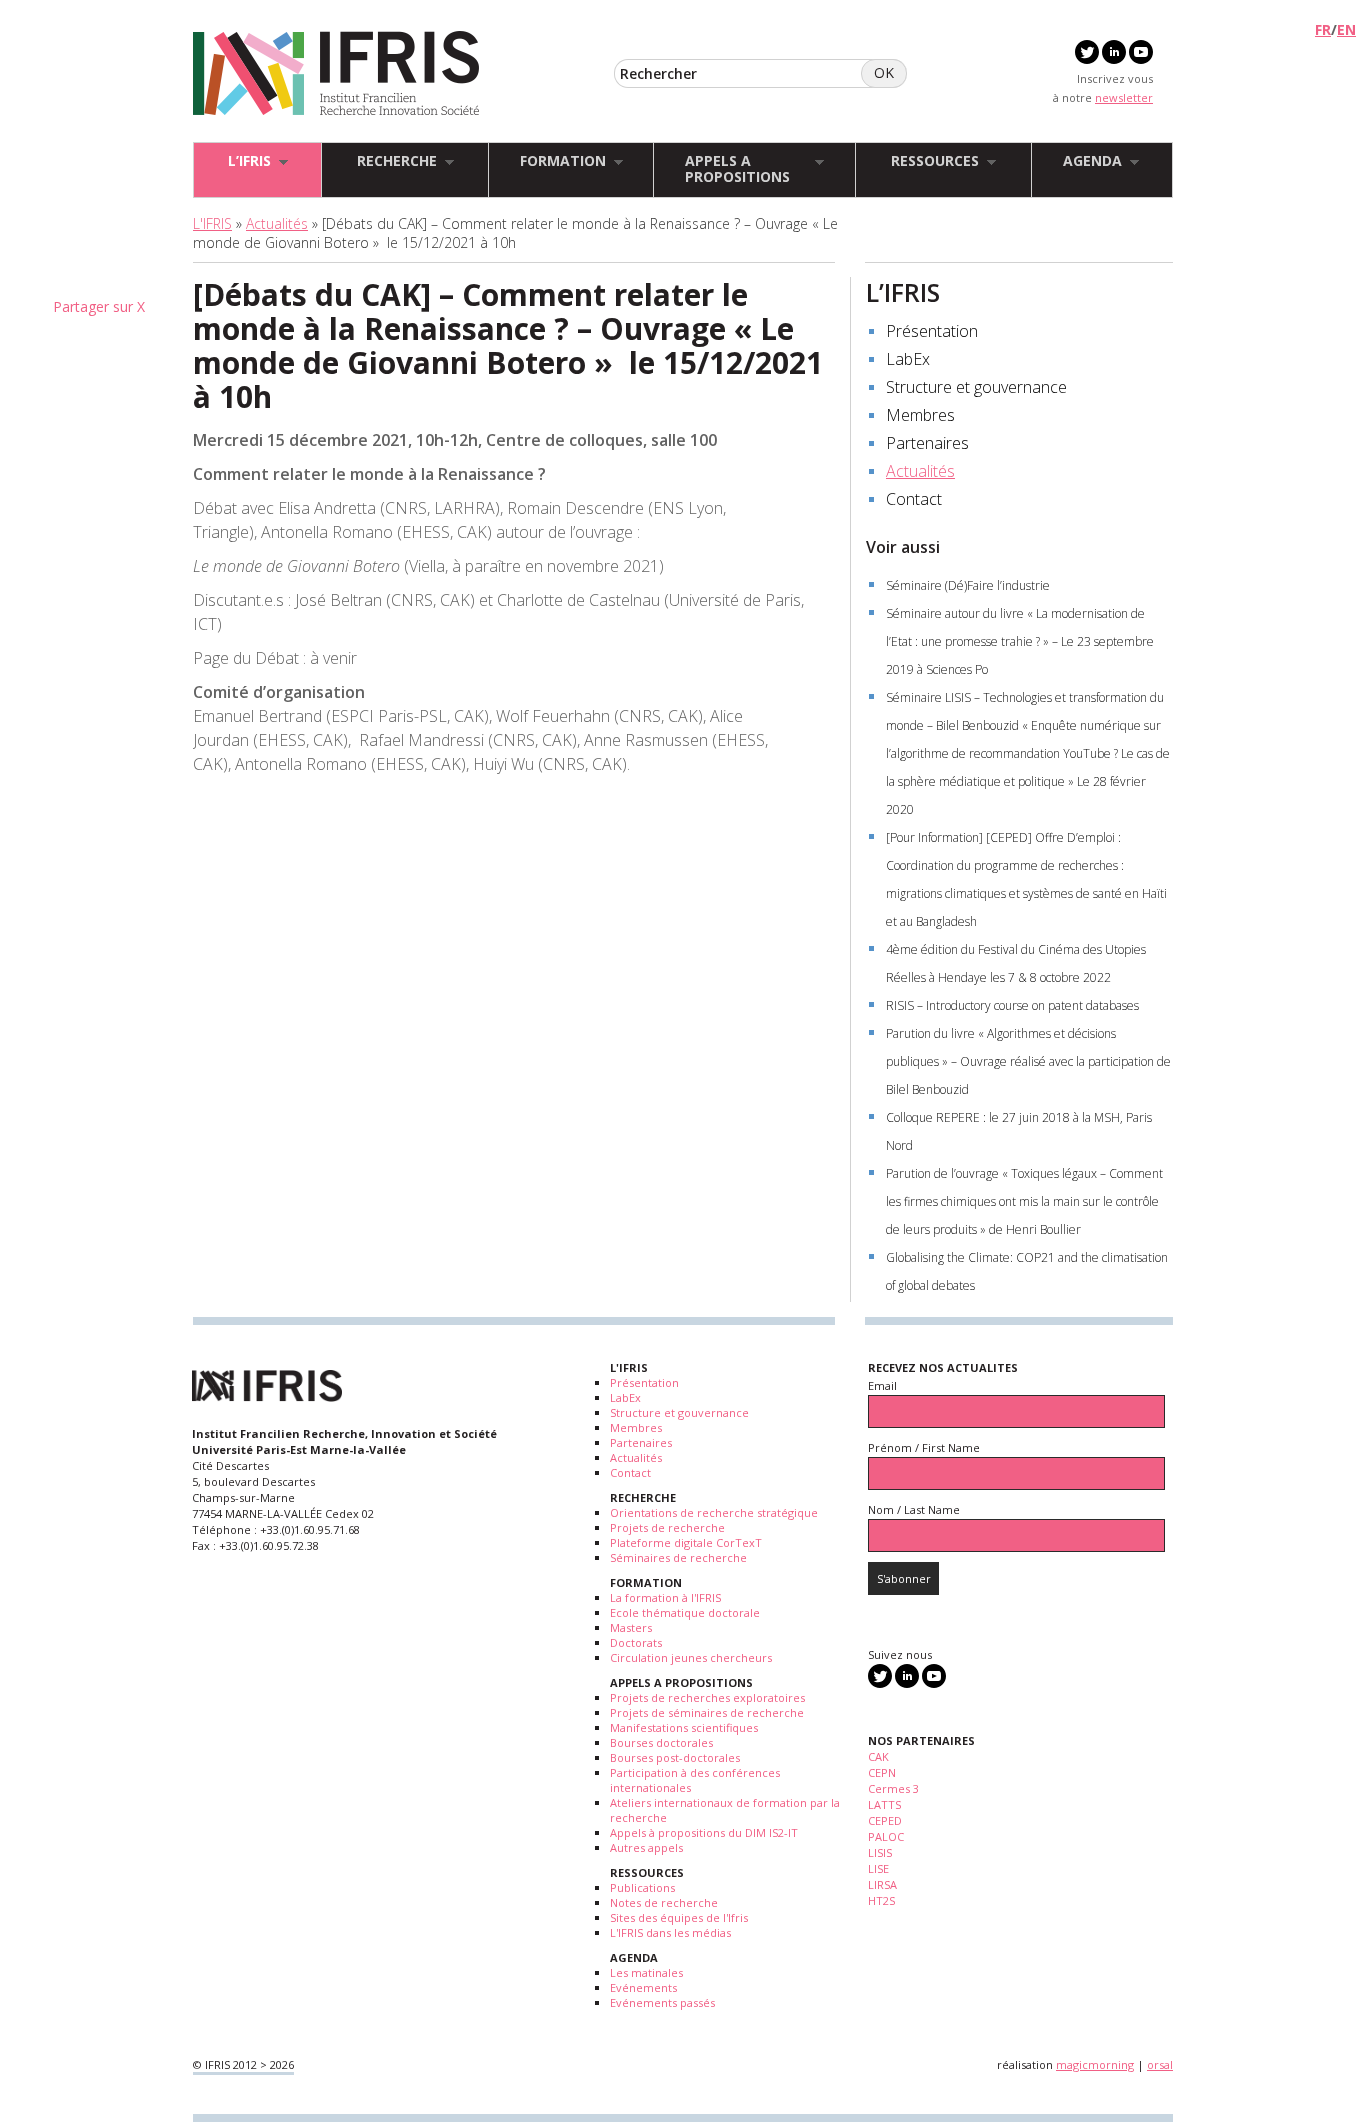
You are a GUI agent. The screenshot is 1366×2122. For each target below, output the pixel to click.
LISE (878, 1868)
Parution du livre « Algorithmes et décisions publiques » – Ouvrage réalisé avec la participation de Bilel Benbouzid (1028, 1061)
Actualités (277, 223)
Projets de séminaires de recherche (707, 1712)
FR (1323, 29)
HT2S (881, 1900)
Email (882, 1385)
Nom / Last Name (914, 1509)
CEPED (885, 1820)
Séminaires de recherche (678, 1557)
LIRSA (882, 1884)
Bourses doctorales (661, 1742)
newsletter (1124, 97)
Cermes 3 (893, 1788)
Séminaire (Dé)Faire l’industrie (968, 585)
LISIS (880, 1852)
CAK (878, 1756)
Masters (631, 1627)
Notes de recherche (664, 1902)
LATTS (884, 1804)
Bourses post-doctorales (675, 1757)
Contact (914, 499)
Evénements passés (662, 2002)
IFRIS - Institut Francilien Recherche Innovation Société (336, 74)
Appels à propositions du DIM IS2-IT (704, 1832)
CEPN (882, 1772)
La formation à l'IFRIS (665, 1597)
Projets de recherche (667, 1527)
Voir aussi (903, 547)
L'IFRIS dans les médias (670, 1932)
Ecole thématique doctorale (685, 1612)
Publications (642, 1887)
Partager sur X (99, 306)
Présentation (932, 331)
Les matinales (646, 1972)
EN (1346, 29)
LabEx (908, 359)
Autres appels (646, 1847)
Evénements (643, 1987)
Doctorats (636, 1642)
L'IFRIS (212, 223)
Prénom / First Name (924, 1447)
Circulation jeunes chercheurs (691, 1657)
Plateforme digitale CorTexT (686, 1542)
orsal (1160, 2064)
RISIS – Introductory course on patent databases (1012, 1005)
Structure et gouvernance (976, 387)
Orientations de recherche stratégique (714, 1512)
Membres (920, 415)
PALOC (886, 1836)
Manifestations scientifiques (684, 1727)
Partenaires (927, 443)
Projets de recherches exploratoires (707, 1697)
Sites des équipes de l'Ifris (679, 1917)
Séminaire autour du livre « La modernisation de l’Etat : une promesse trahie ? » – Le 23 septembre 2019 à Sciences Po (1020, 641)
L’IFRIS (903, 292)
